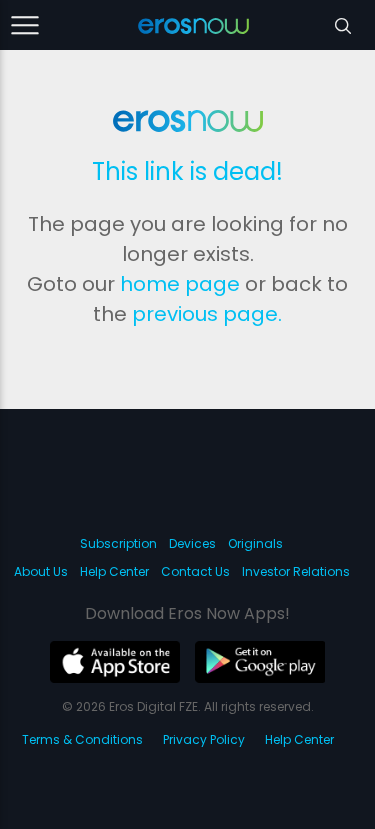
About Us (41, 571)
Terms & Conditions (82, 739)
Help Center (114, 571)
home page (180, 284)
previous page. (207, 314)
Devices (192, 543)
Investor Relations (296, 571)
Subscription (118, 543)
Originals (255, 543)
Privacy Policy (204, 739)
